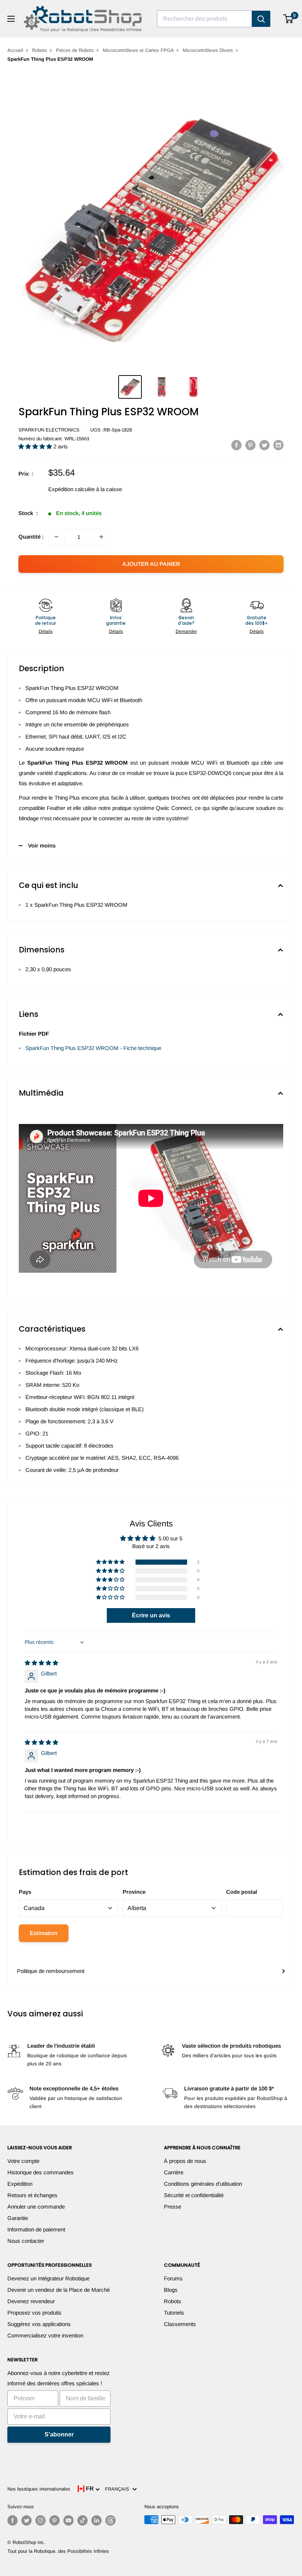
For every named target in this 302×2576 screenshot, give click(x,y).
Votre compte (23, 2161)
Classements (180, 2324)
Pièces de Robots (75, 50)
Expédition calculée (71, 489)
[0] (289, 19)
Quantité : (31, 537)
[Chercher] (261, 19)
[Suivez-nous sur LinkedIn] (96, 2520)
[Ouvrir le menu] (11, 19)
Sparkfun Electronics (49, 430)
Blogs (171, 2290)
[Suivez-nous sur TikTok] (82, 2520)
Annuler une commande (36, 2207)
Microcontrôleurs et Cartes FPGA (138, 50)
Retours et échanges (32, 2195)
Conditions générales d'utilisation (203, 2184)
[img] (41, 1663)
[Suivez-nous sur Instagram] (41, 2520)
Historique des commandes (41, 2172)
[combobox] (204, 19)
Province (134, 1892)
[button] (36, 446)
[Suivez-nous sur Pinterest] (55, 2520)
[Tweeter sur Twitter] (264, 445)
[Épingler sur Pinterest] (250, 445)
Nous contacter (26, 2241)
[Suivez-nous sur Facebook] (13, 2520)
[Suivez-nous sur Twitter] (27, 2520)
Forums (173, 2278)
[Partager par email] (278, 445)
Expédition (20, 2184)
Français (119, 2489)
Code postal (242, 1892)
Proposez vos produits (34, 2313)
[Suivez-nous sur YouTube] (69, 2520)
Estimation (44, 1933)
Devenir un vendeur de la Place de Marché (59, 2290)
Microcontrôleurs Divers (208, 50)
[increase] (101, 537)
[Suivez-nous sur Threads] (110, 2520)
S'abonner (59, 2434)
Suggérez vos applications (39, 2324)
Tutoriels (174, 2313)
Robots (40, 50)
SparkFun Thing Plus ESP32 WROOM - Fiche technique (93, 1048)
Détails (46, 631)
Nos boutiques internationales (39, 2489)
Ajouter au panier (151, 564)
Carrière (174, 2172)
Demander (186, 631)
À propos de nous (185, 2161)
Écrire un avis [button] (151, 1615)
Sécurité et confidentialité (194, 2195)
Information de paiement (36, 2229)
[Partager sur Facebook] (236, 445)
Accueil (15, 50)
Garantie (18, 2218)
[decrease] (56, 537)
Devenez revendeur (31, 2301)
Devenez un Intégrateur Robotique (48, 2278)
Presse (173, 2207)
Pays (25, 1892)
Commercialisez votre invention (45, 2335)
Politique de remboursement (51, 1971)
